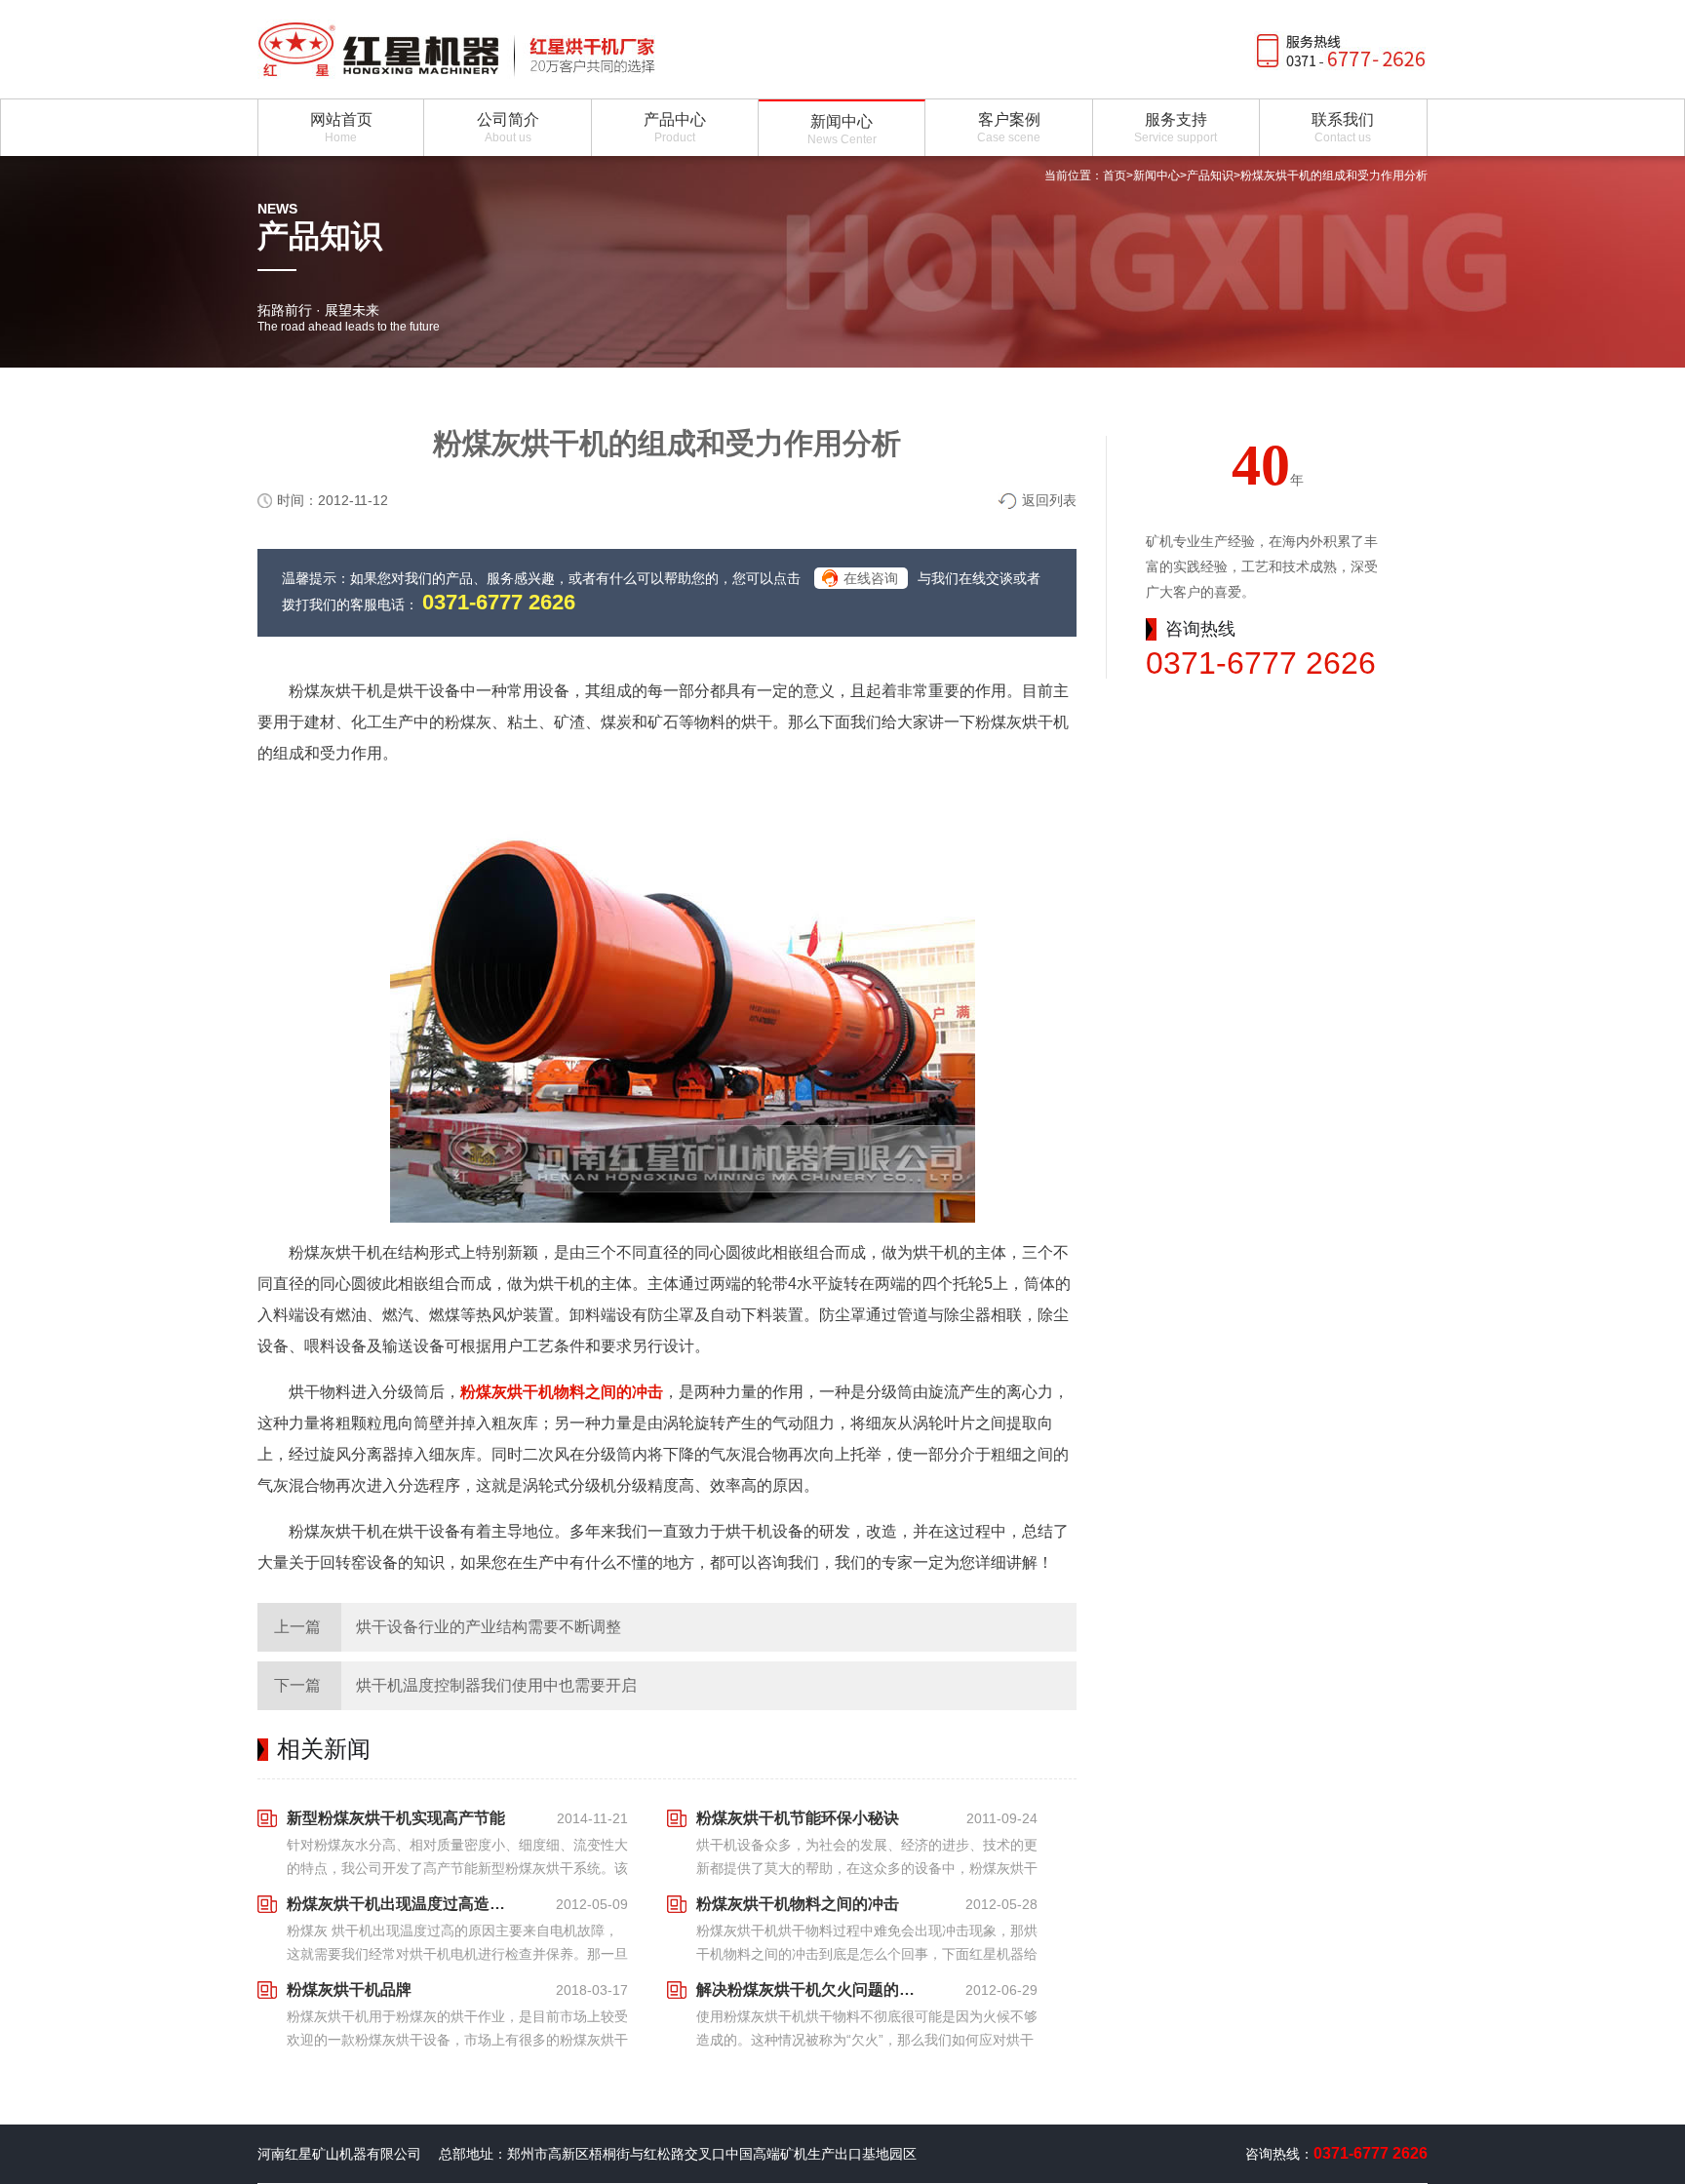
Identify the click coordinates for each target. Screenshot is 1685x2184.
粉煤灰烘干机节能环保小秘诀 (798, 1818)
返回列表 (1049, 500)
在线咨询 (871, 578)
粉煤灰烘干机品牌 (349, 1989)
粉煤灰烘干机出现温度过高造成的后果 (402, 1904)
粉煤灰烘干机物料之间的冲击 (562, 1392)
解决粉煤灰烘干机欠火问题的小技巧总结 (811, 1989)
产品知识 (1210, 175)
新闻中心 (1156, 175)
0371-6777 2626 (499, 602)
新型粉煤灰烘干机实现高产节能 (396, 1818)
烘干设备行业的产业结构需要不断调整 (489, 1627)
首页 (1115, 175)
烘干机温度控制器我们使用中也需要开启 (496, 1685)
